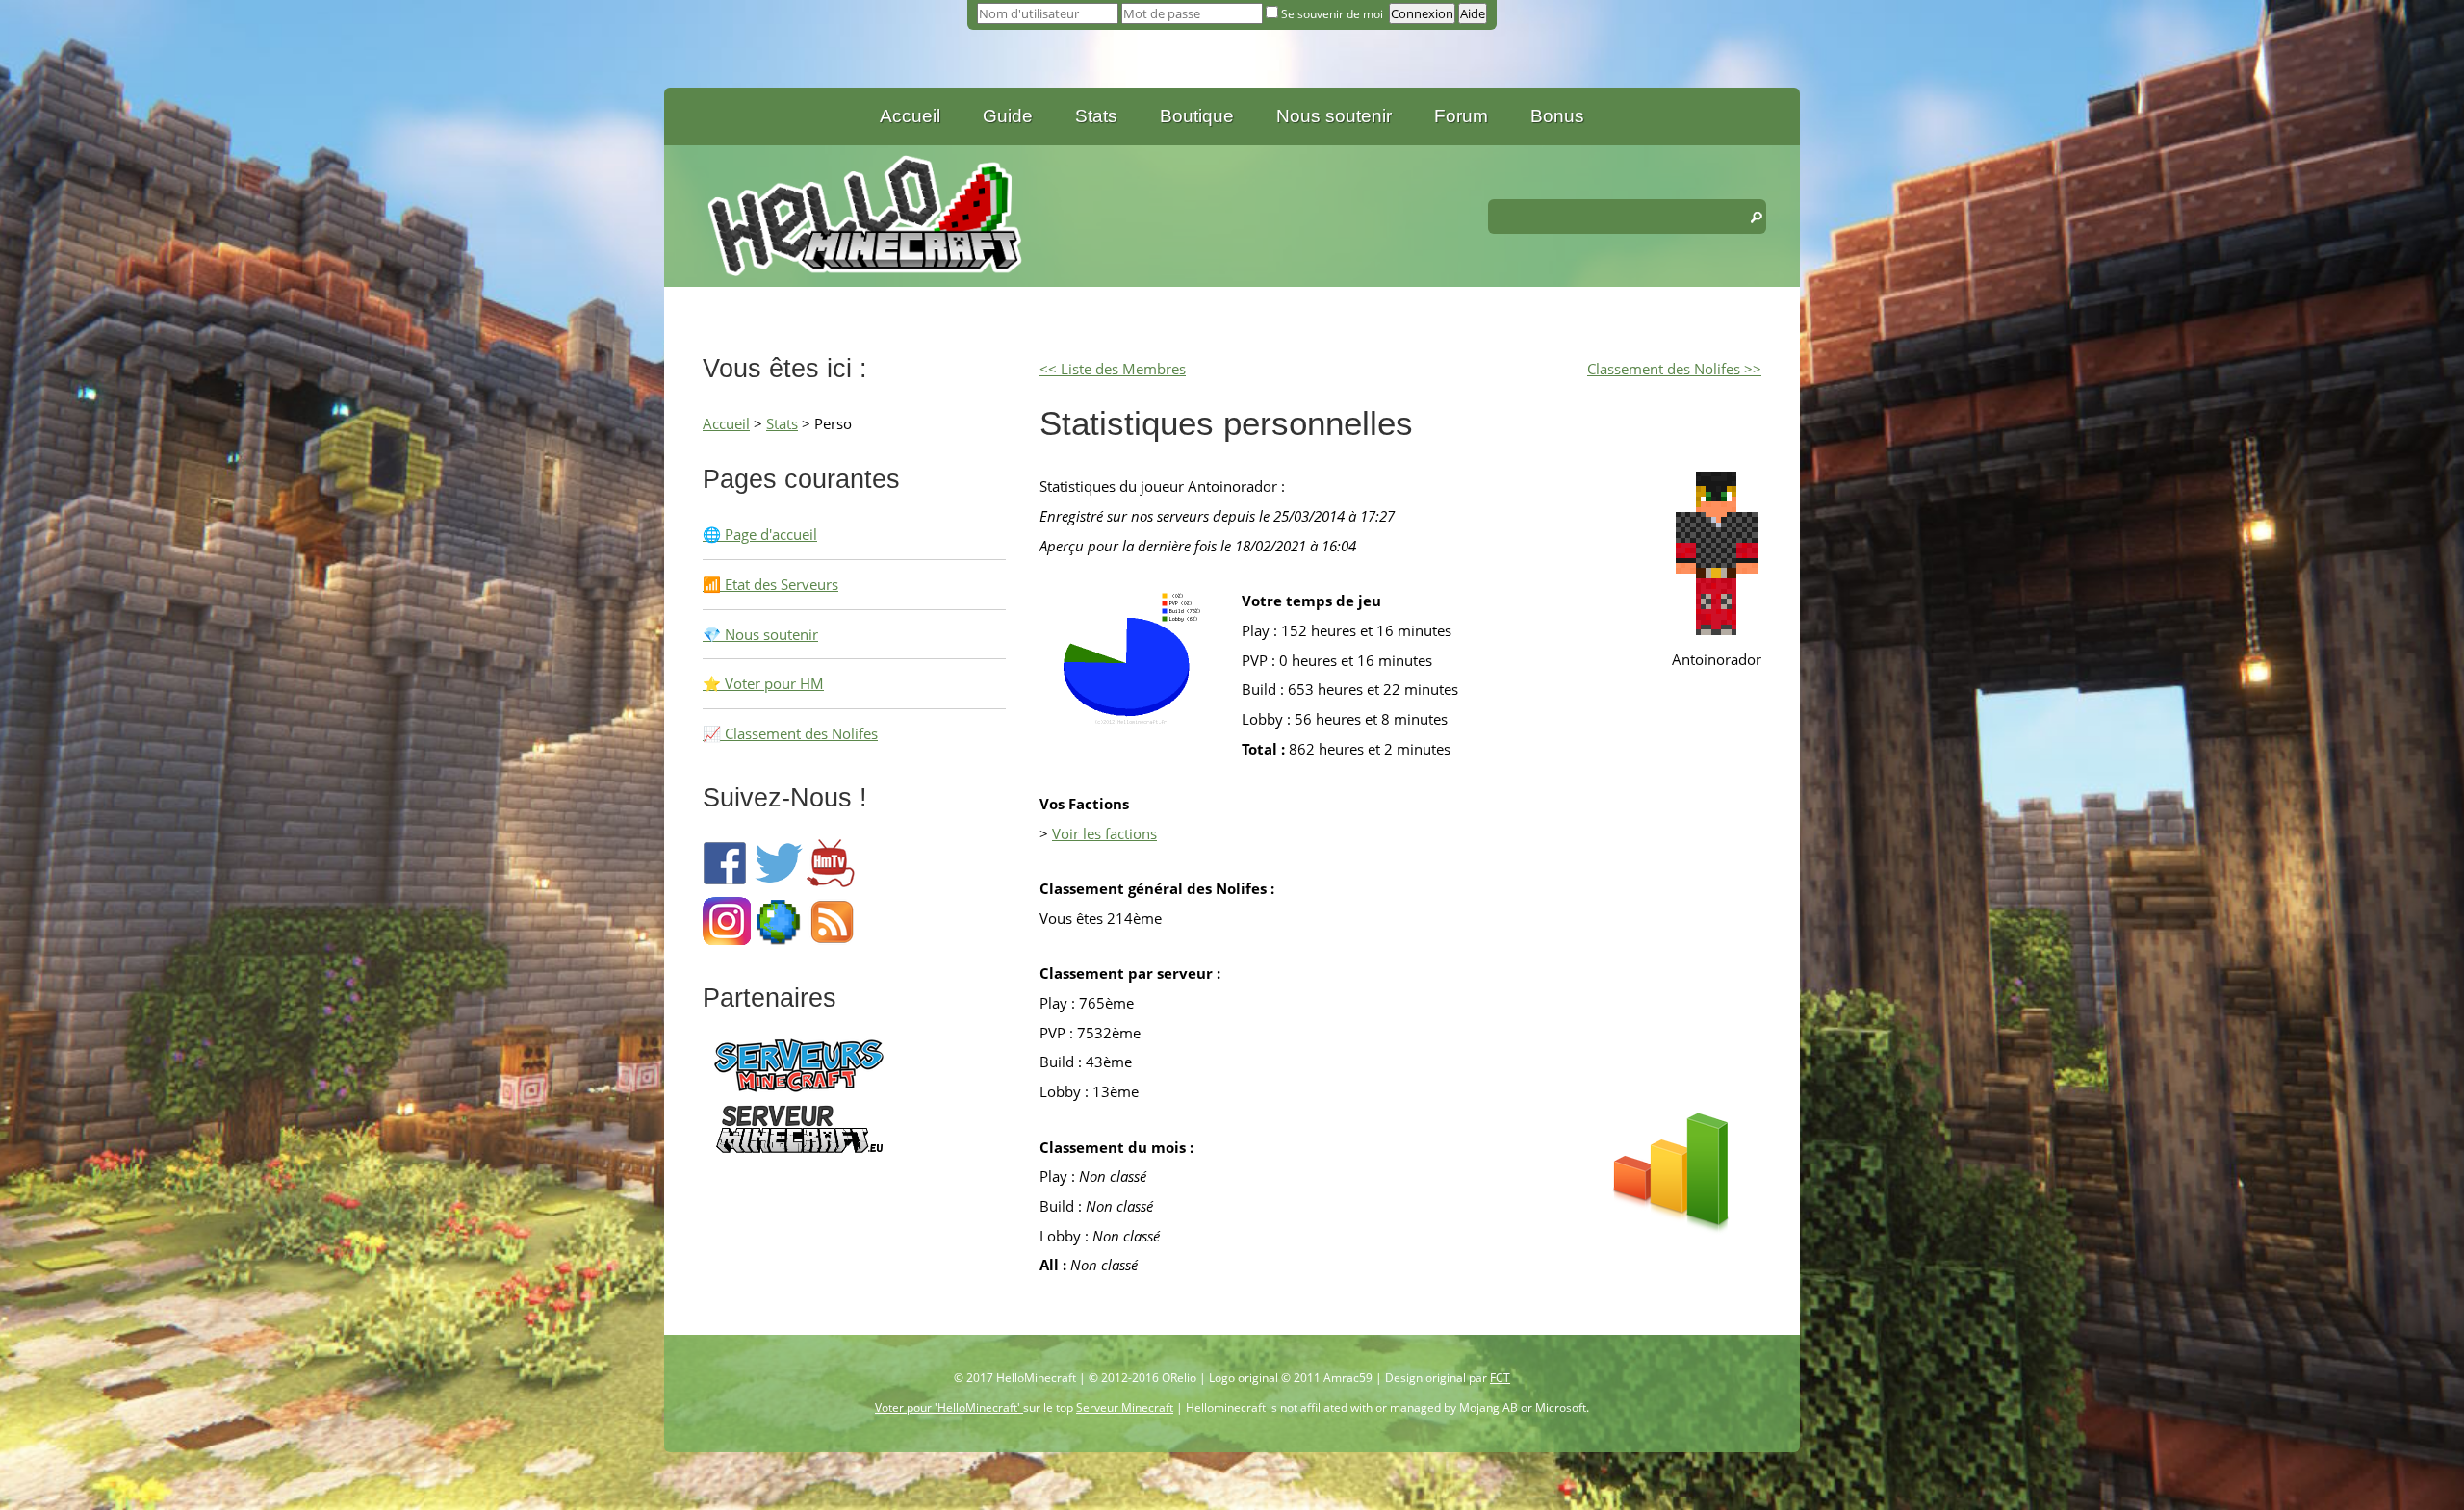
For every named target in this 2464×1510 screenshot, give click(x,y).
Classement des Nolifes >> (1674, 369)
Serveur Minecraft (1125, 1408)
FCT (1500, 1378)
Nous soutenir (1334, 116)
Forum (1461, 116)
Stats (1096, 116)
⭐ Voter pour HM (763, 683)
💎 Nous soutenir (760, 634)
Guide (1008, 116)
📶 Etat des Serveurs (770, 584)
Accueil (910, 116)
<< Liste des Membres (1113, 369)
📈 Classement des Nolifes (790, 733)
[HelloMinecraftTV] (831, 882)
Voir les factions (1104, 833)
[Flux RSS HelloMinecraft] (831, 939)
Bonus (1557, 116)
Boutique (1197, 116)
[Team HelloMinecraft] (779, 939)
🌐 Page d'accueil (760, 534)
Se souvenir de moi (1332, 14)
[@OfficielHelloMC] (779, 882)
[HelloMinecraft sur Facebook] (727, 882)
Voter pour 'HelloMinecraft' (949, 1408)
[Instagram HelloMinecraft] (727, 939)
